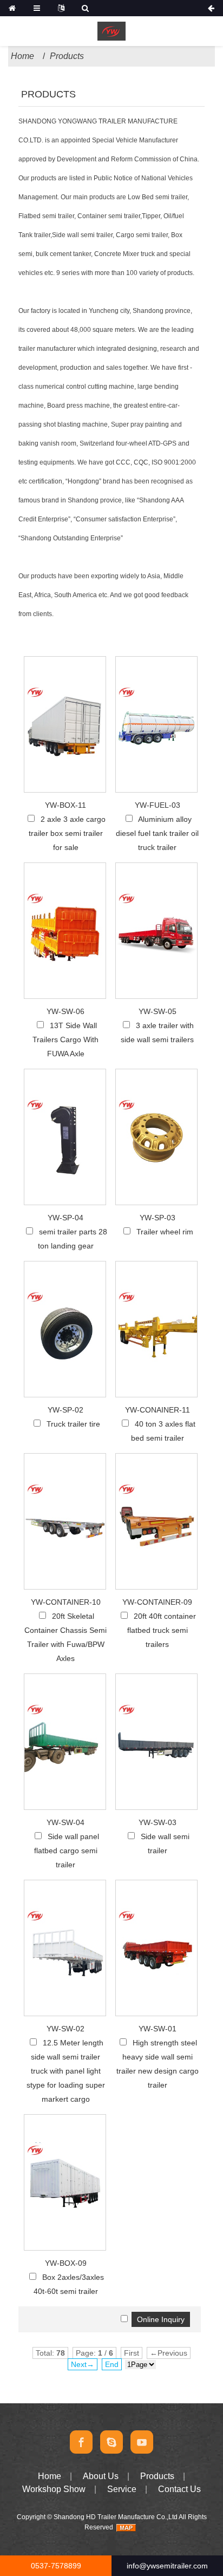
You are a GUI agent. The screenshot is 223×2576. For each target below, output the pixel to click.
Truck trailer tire (73, 1424)
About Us (101, 2476)
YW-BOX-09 (66, 2263)
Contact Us (179, 2489)
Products (67, 56)
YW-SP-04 (65, 1218)
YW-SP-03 (158, 1218)
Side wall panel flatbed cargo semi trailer (67, 1851)
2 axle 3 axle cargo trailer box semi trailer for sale (67, 833)
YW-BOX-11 (65, 805)
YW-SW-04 (65, 1822)
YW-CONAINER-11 (158, 1410)
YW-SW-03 (158, 1822)
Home (22, 56)
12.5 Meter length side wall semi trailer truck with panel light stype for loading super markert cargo (66, 2071)
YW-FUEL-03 (158, 805)
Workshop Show (54, 2489)
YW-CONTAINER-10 (66, 1602)
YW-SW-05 (158, 1011)
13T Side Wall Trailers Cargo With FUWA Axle (65, 1039)
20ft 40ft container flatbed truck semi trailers (162, 1630)
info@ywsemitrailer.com (167, 2566)
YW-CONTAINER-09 (157, 1602)
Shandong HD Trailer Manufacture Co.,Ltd (116, 2517)
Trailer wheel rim (165, 1232)
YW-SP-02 (65, 1410)
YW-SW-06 (65, 1011)
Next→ (83, 2364)
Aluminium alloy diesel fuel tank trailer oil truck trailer (157, 833)
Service (122, 2489)
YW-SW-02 (65, 2029)
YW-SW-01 (158, 2029)
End (112, 2364)
